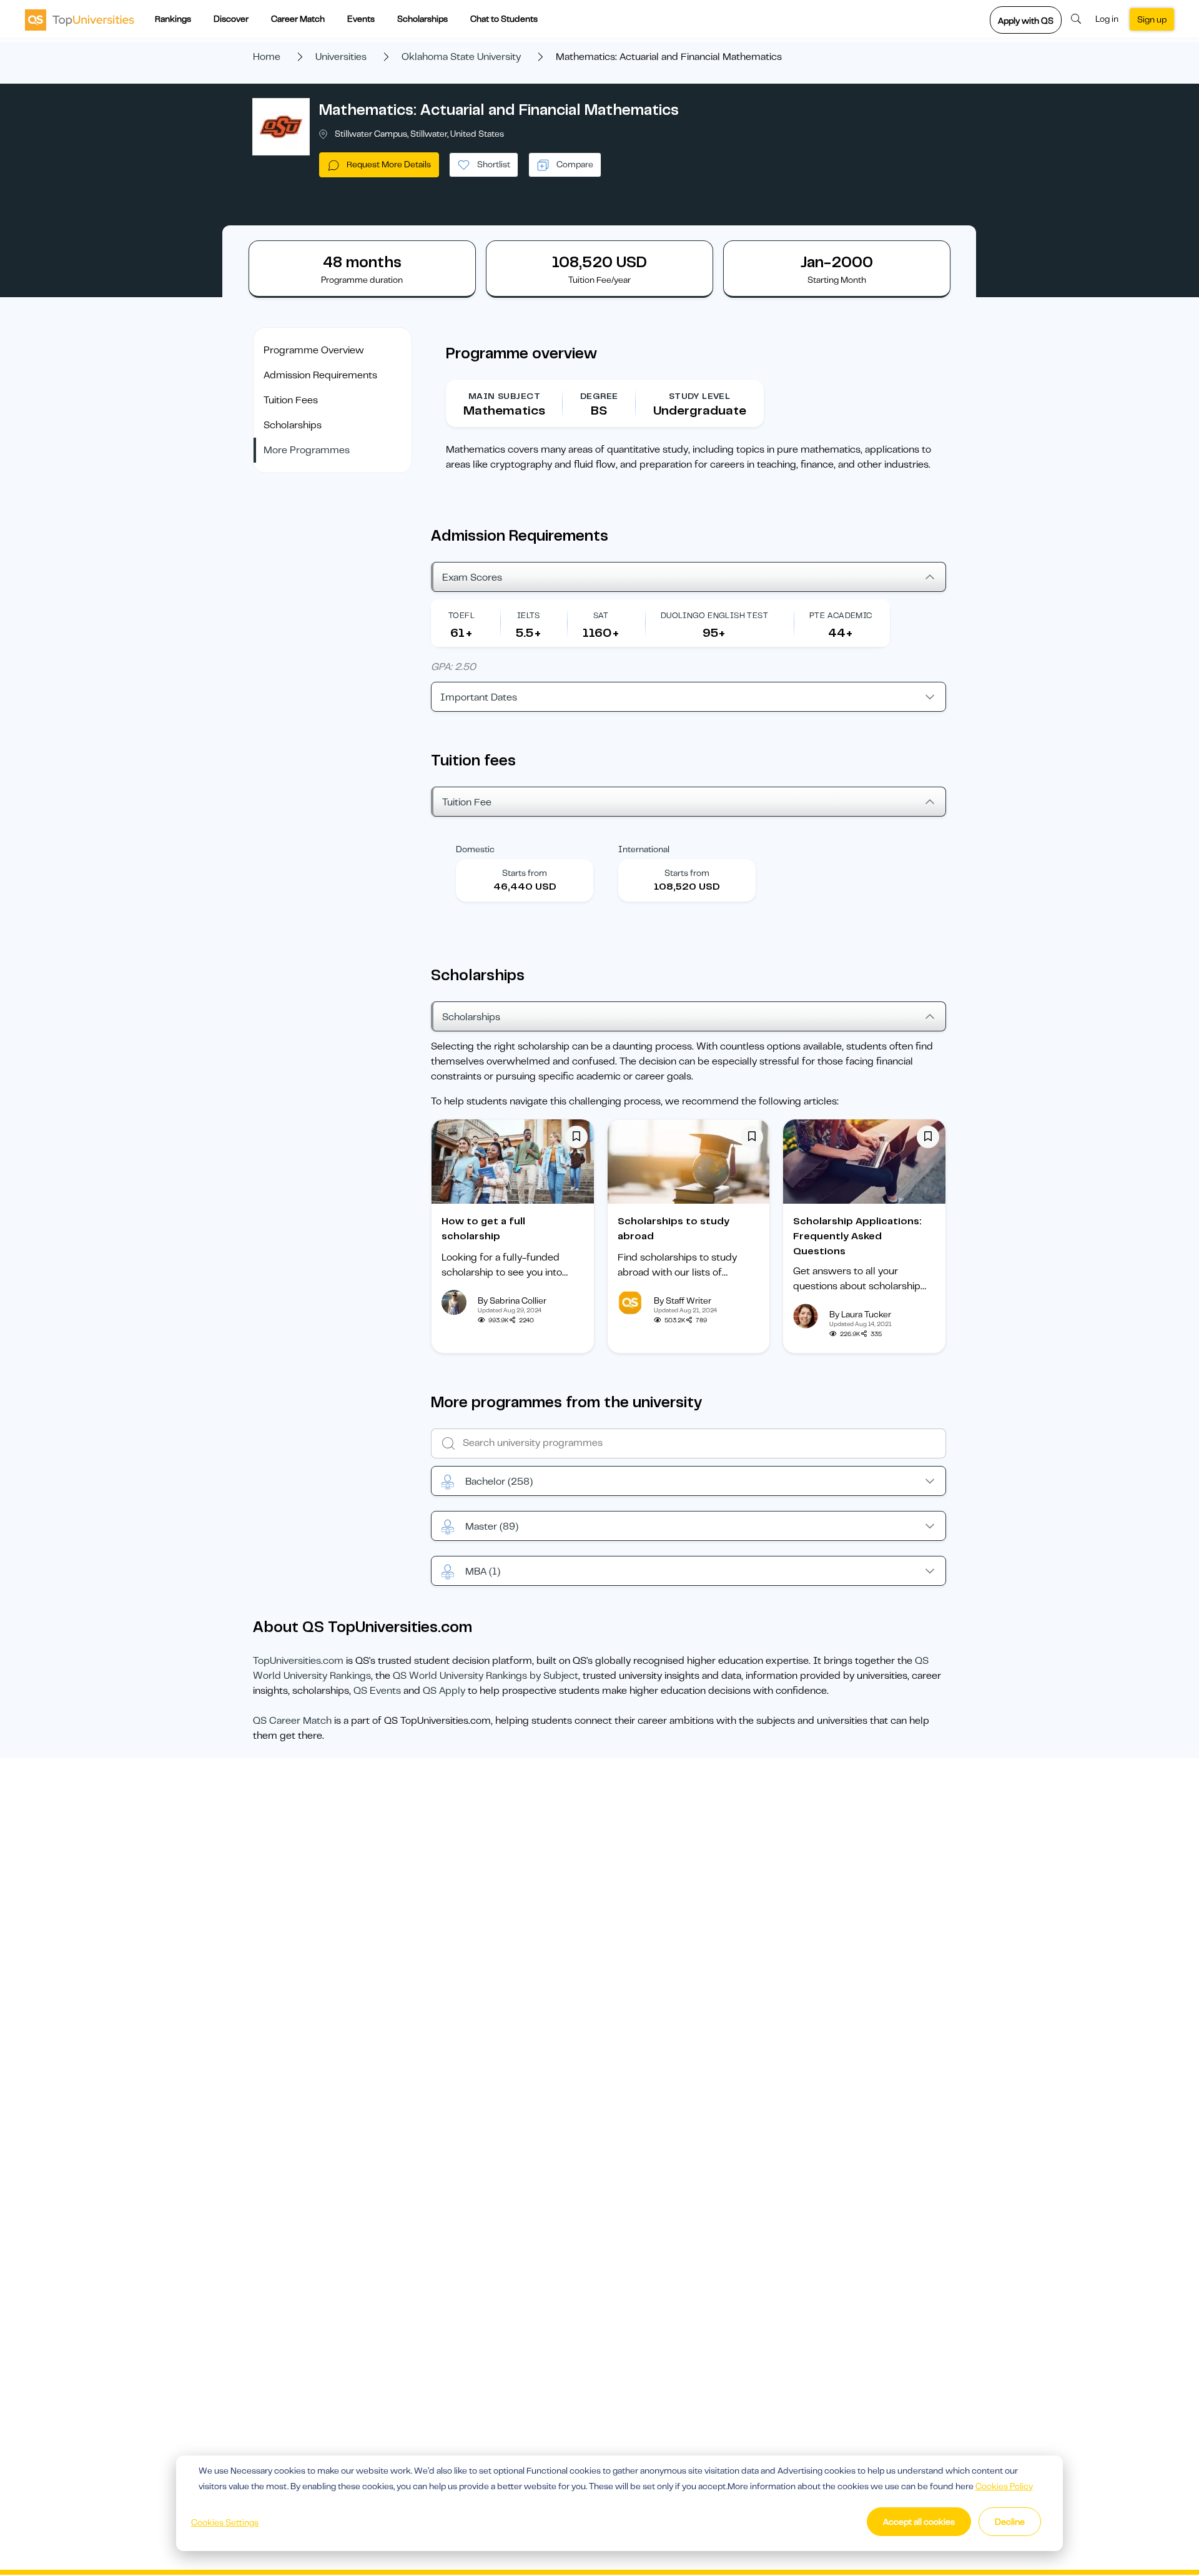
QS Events (377, 1691)
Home (267, 57)
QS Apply (444, 1691)
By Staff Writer (683, 1300)
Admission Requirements (320, 375)
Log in (1107, 19)
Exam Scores (472, 578)
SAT (601, 615)
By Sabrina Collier (512, 1300)
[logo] (80, 19)
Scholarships (422, 19)
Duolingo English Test (714, 615)
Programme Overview (314, 350)
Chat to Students (504, 19)
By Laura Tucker (860, 1314)
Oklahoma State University (461, 57)
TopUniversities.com (298, 1661)
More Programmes (307, 450)
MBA (483, 1571)
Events (361, 19)
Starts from (525, 873)
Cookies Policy (1004, 2486)
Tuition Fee (467, 802)
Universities (341, 57)
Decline (1010, 2522)
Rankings (173, 19)
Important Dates (479, 697)
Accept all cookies (919, 2522)
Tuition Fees (291, 400)
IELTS (529, 615)
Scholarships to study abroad (674, 1229)
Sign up (1152, 19)
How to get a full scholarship (483, 1229)
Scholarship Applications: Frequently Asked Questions (857, 1236)
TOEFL (461, 615)
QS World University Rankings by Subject (486, 1676)
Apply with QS (1026, 21)
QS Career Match (292, 1721)
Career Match (298, 19)
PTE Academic (841, 615)
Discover (231, 19)
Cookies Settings (225, 2522)
